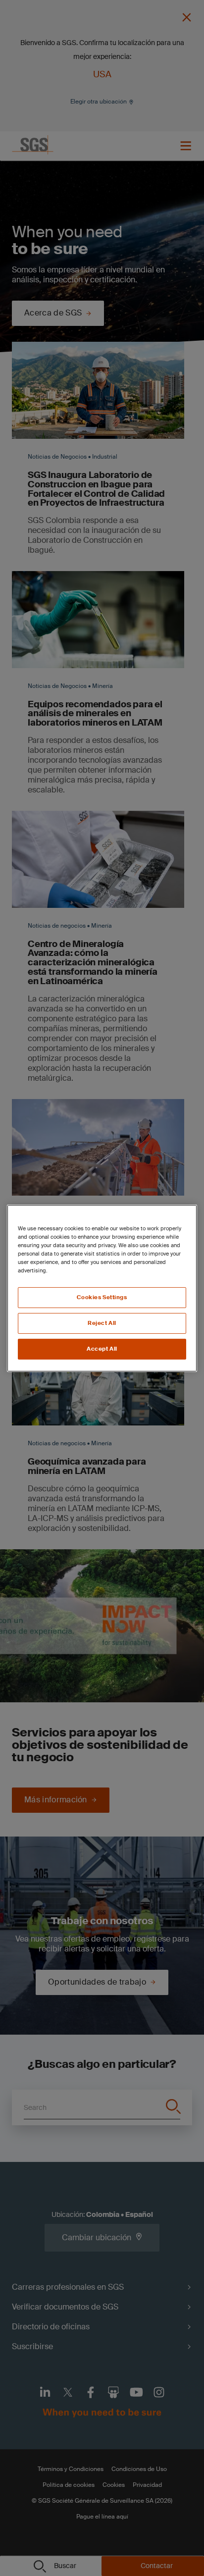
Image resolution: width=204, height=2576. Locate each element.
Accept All (102, 1349)
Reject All (102, 1323)
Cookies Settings (102, 1297)
